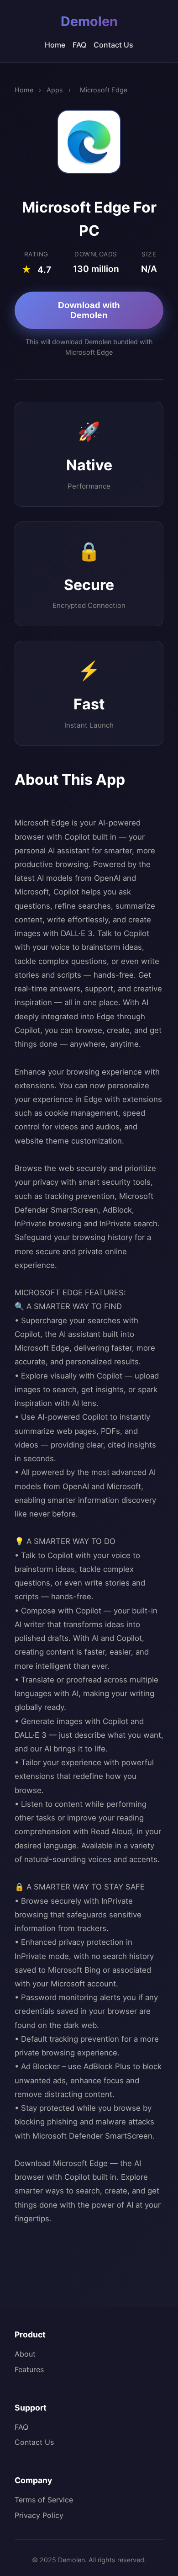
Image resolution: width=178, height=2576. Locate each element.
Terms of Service (44, 2500)
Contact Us (113, 45)
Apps (55, 90)
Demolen (89, 21)
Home (55, 45)
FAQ (79, 45)
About (25, 2354)
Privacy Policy (39, 2515)
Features (29, 2369)
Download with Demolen (89, 310)
